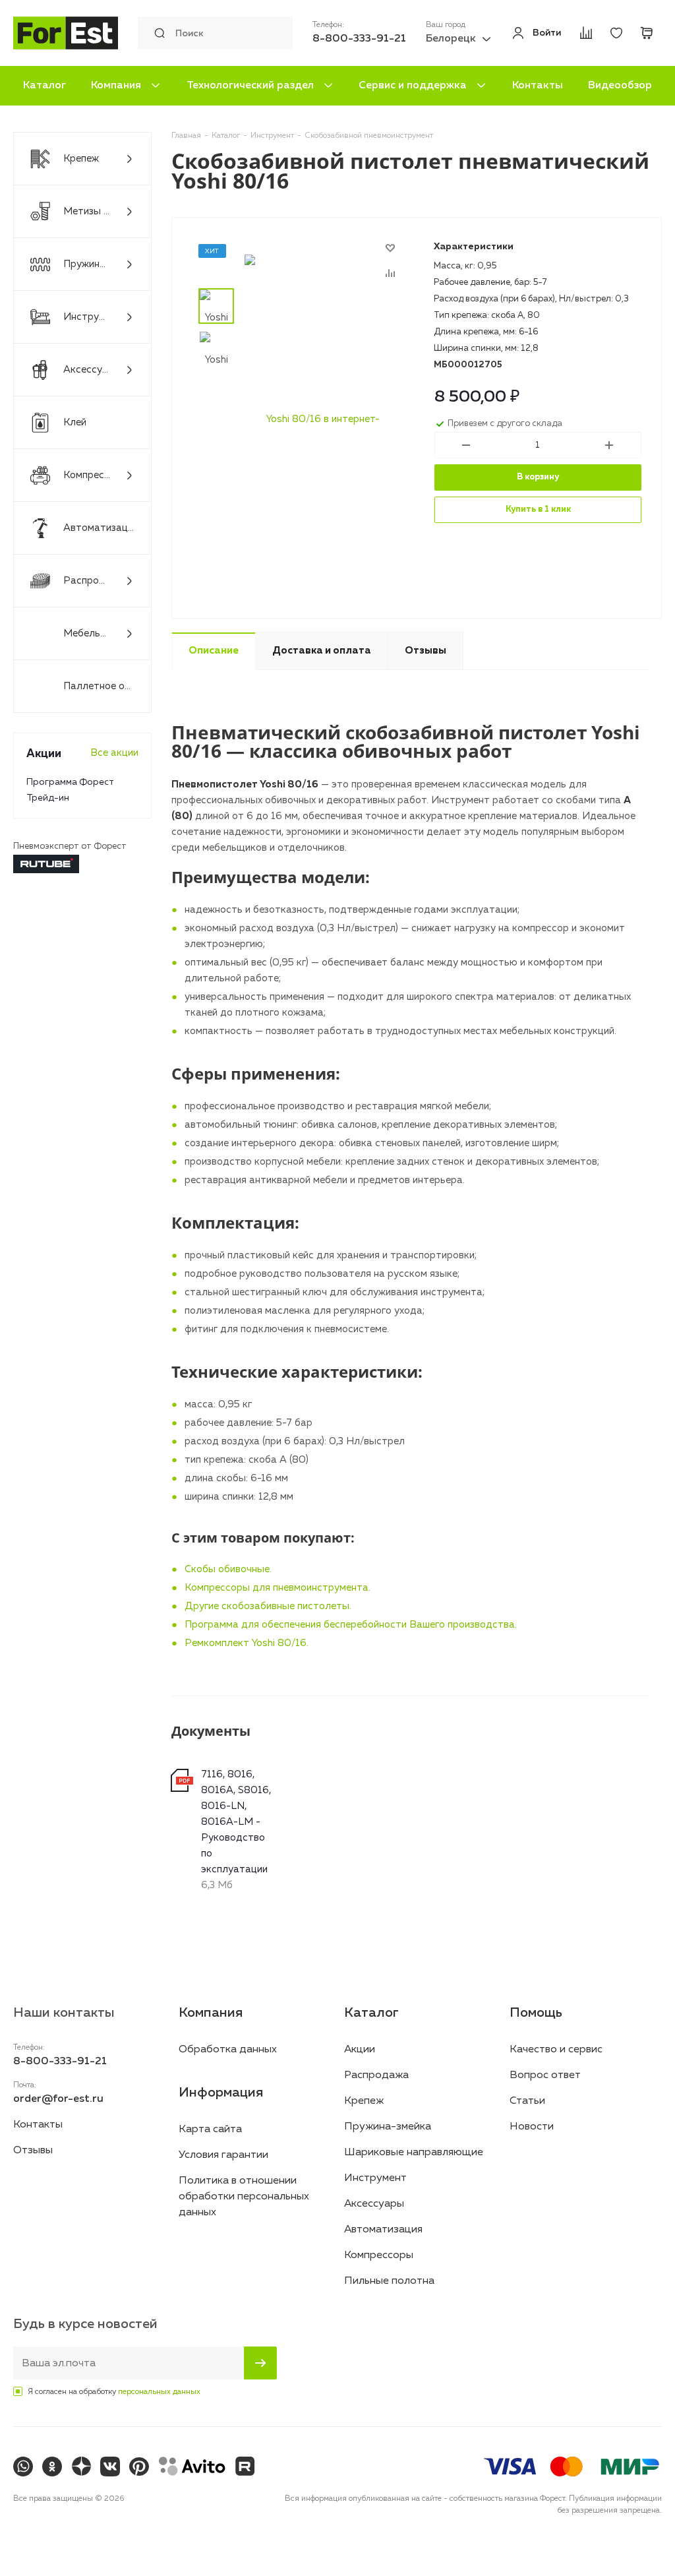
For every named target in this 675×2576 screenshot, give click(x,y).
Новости (532, 2127)
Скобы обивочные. (228, 1569)
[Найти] (156, 33)
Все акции (114, 753)
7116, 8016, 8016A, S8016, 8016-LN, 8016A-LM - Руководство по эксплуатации (236, 1822)
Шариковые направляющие (414, 2153)
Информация (221, 2093)
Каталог (44, 86)
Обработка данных (228, 2050)
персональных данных (159, 2392)
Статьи (527, 2101)
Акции (360, 2050)
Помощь (536, 2013)
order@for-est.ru (58, 2099)
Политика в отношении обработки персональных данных (244, 2197)
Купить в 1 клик (538, 509)
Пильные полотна (389, 2281)
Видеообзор (620, 86)
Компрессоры (379, 2255)
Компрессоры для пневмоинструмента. (278, 1588)
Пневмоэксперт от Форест (70, 846)
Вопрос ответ (545, 2075)
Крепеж (364, 2101)
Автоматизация (383, 2230)
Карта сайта (210, 2130)
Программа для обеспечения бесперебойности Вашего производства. (351, 1625)
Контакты (538, 86)
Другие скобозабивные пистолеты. (268, 1606)
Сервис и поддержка (413, 86)
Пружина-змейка (388, 2127)
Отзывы (33, 2151)
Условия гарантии (223, 2155)
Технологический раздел (250, 86)
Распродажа (376, 2075)
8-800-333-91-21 (359, 39)
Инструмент (375, 2178)
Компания (116, 86)
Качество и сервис (556, 2050)
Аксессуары (374, 2204)
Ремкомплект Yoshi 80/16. (247, 1643)
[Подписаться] (260, 2363)
